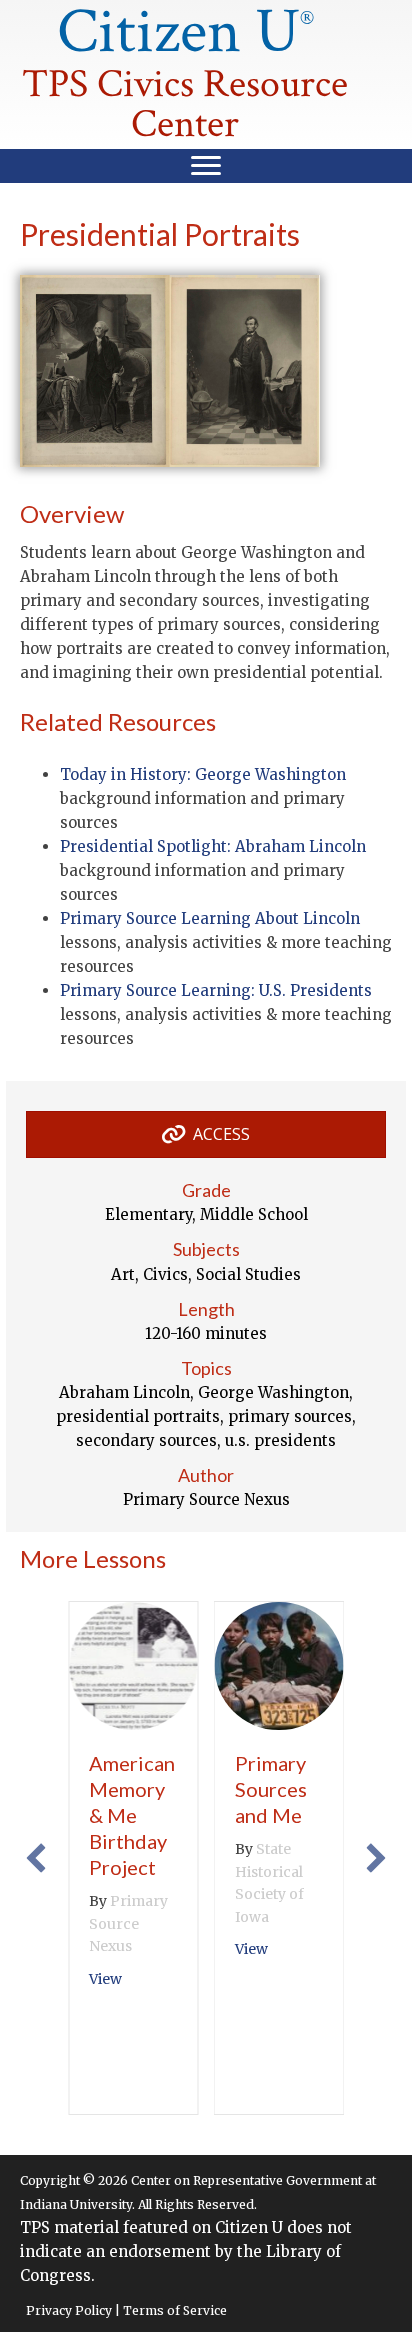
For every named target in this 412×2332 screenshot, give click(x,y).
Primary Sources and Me (271, 1789)
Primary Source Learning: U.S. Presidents (216, 990)
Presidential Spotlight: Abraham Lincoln (213, 846)
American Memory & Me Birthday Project (132, 1815)
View (105, 1979)
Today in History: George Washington (203, 774)
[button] (36, 1858)
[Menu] (206, 166)
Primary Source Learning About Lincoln (210, 918)
